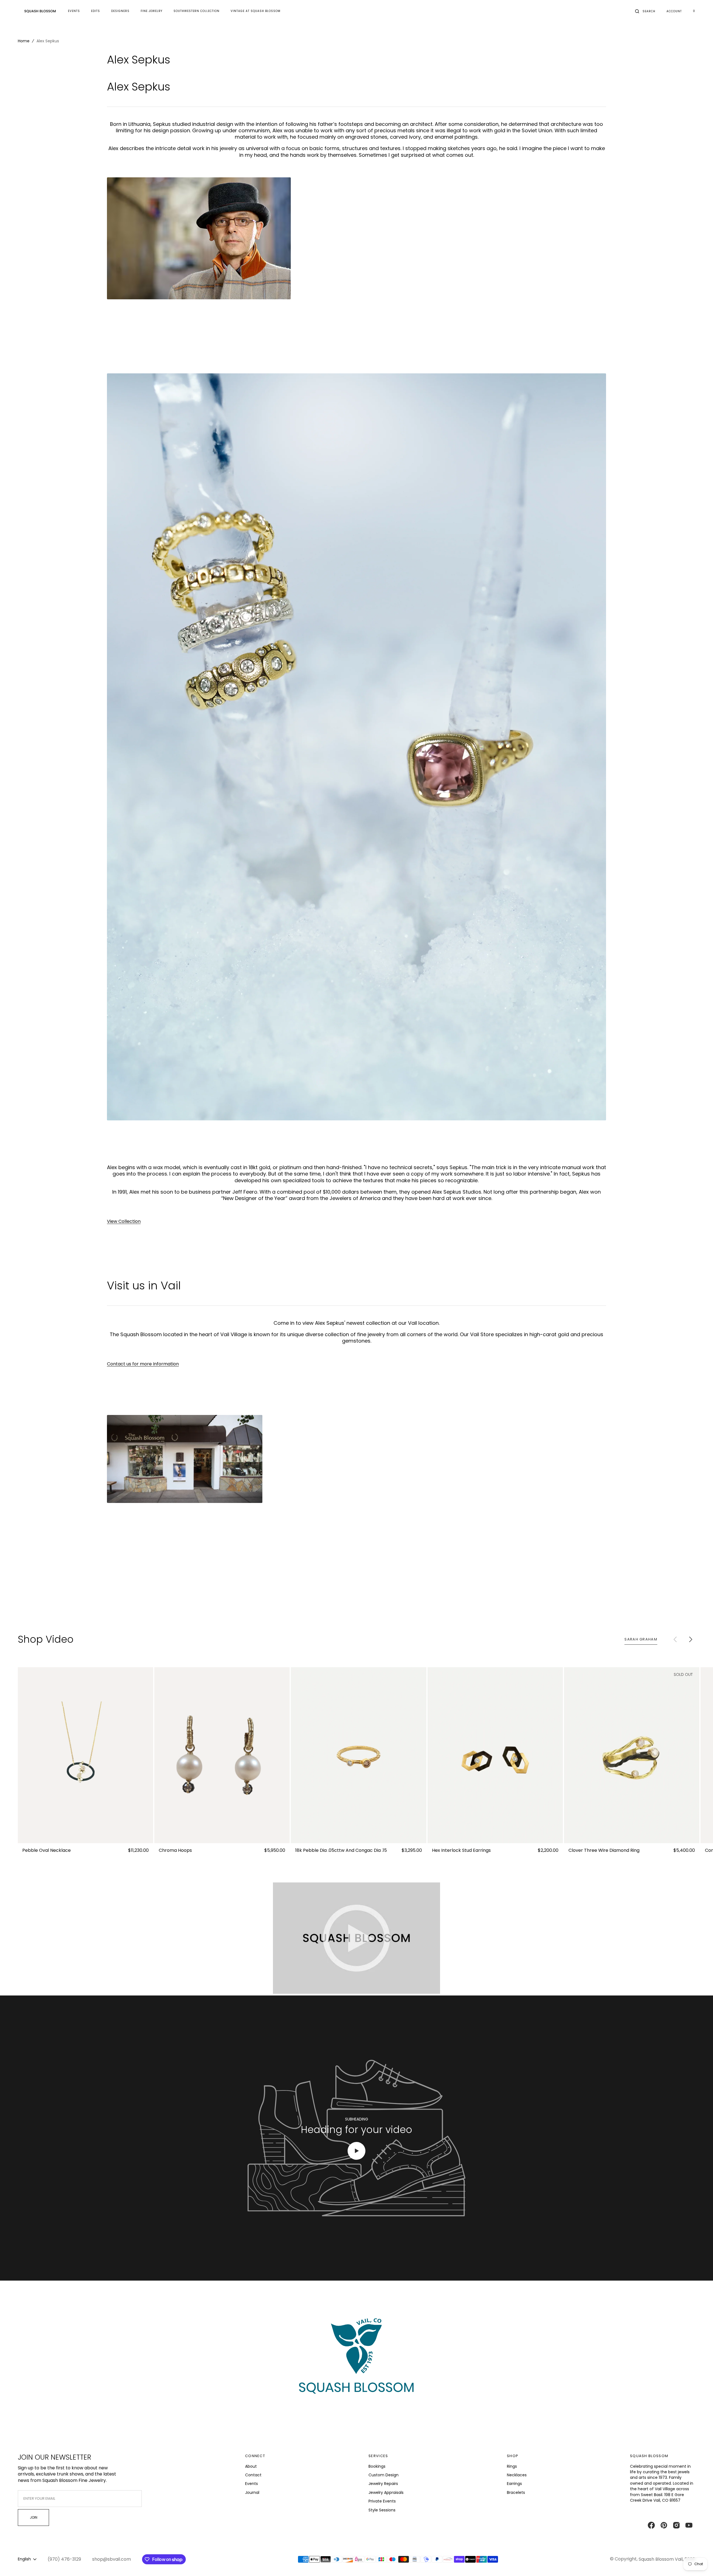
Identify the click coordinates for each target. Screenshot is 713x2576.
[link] (86, 1755)
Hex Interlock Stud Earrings (461, 1851)
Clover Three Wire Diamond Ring (604, 1851)
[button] (645, 11)
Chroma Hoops (175, 1851)
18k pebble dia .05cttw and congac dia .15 (341, 1851)
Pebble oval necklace (47, 1851)
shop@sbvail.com (112, 2559)
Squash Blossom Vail (661, 2559)
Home (24, 41)
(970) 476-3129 (64, 2559)
